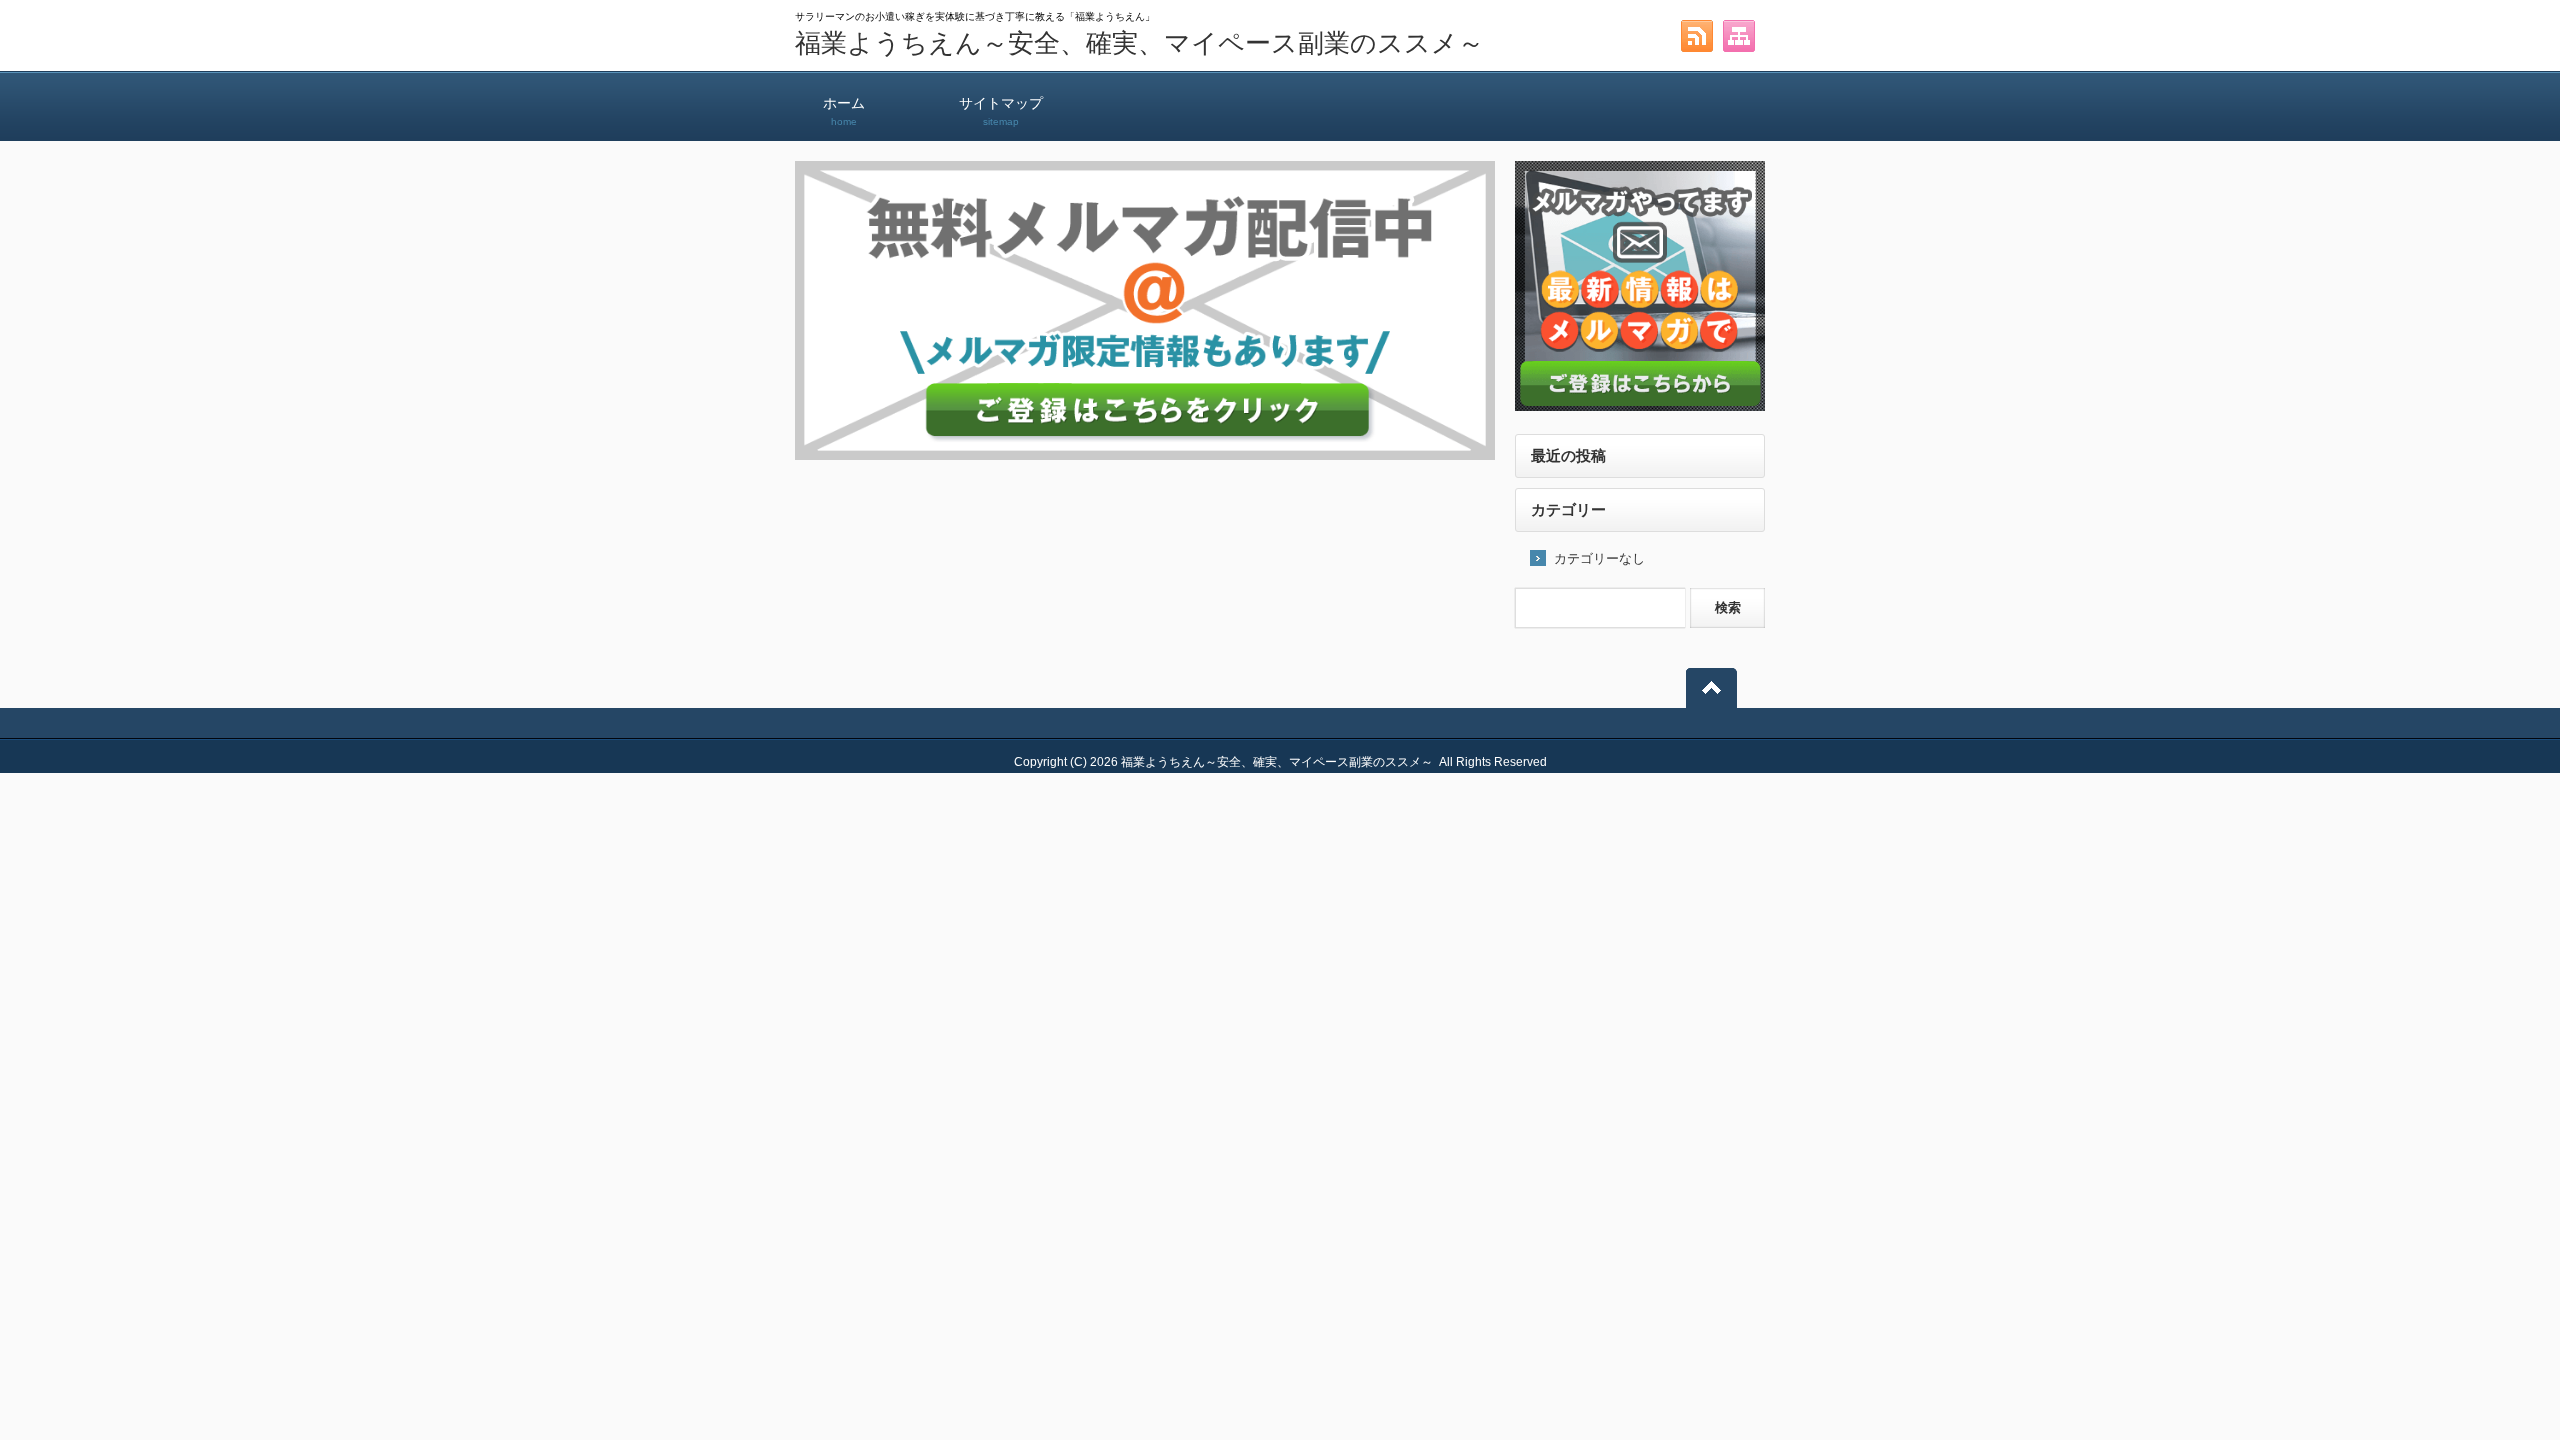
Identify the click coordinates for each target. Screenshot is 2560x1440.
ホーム (844, 111)
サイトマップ (1001, 111)
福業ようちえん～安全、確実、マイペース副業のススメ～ (1139, 43)
